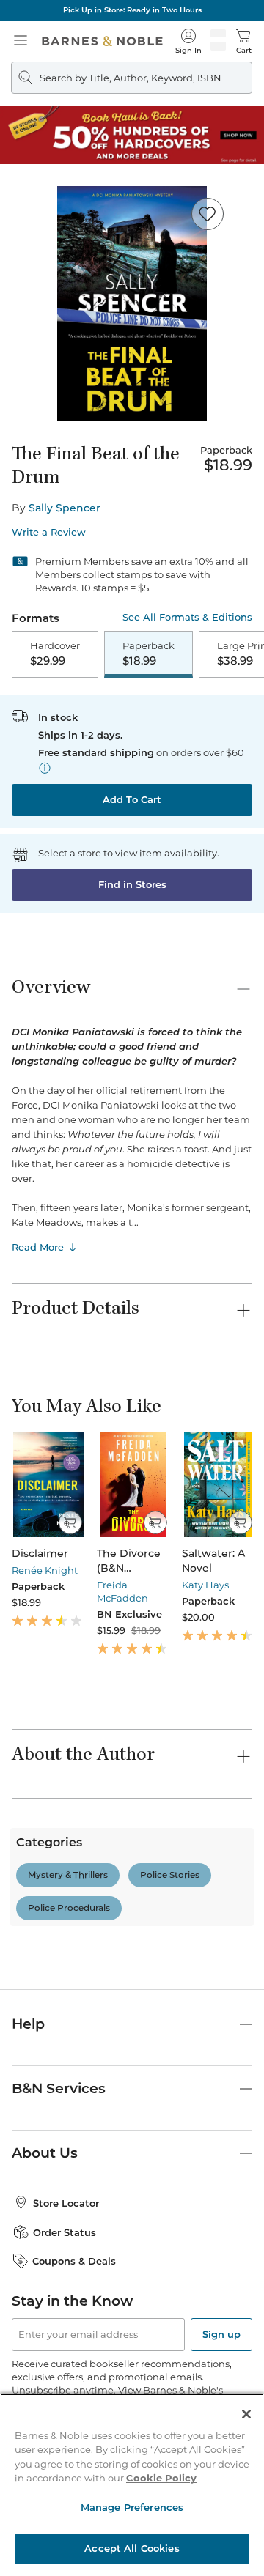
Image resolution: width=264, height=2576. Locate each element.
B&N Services (59, 2088)
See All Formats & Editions (187, 617)
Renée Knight (45, 1570)
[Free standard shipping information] (45, 768)
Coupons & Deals (74, 2261)
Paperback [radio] (148, 654)
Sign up (221, 2334)
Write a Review (49, 532)
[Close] (246, 2414)
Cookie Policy (161, 2478)
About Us (45, 2153)
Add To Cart (132, 799)
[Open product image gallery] (132, 303)
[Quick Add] (70, 1522)
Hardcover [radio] (55, 654)
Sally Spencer (65, 508)
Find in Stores (132, 884)
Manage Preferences (132, 2507)
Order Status (65, 2232)
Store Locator (66, 2203)
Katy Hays (205, 1585)
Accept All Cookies (132, 2548)
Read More (38, 1247)
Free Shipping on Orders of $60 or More (132, 10)
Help (28, 2024)
